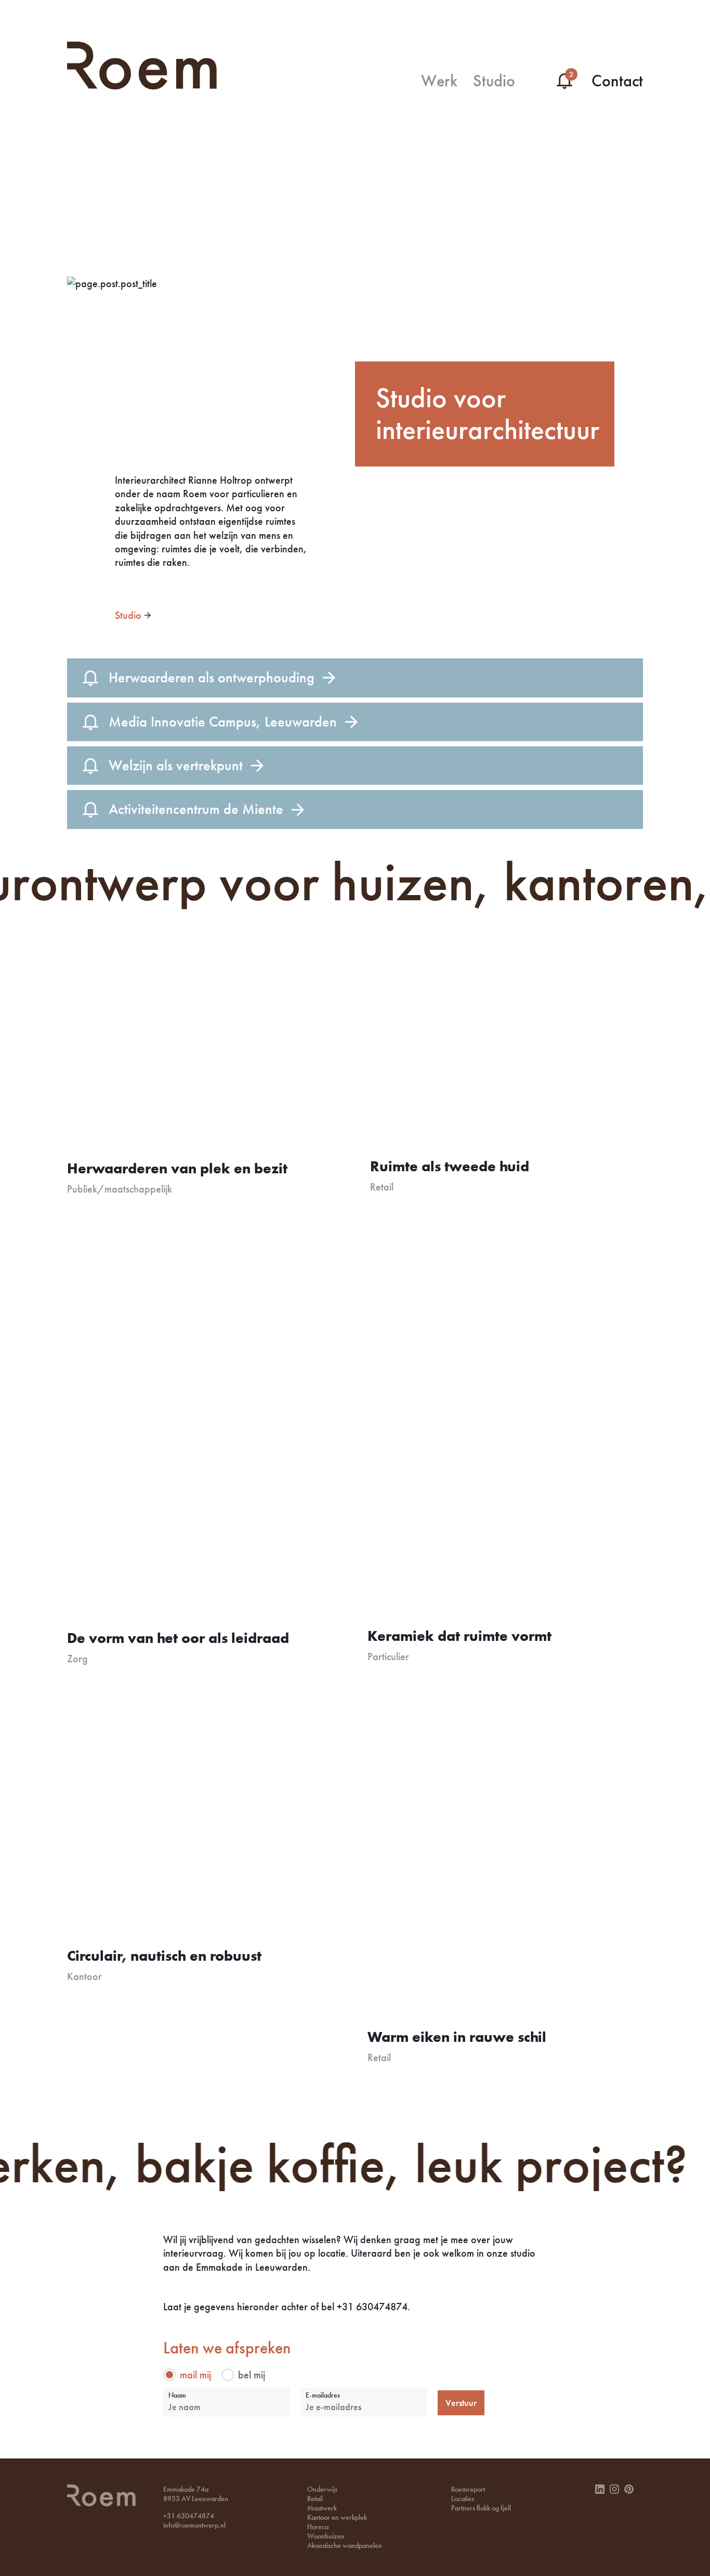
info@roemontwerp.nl (194, 2525)
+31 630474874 (189, 2516)
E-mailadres (323, 2395)
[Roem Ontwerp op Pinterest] (629, 2489)
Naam (177, 2395)
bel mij (252, 2374)
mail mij (195, 2374)
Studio (128, 615)
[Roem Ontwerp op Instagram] (614, 2489)
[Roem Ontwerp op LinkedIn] (600, 2489)
